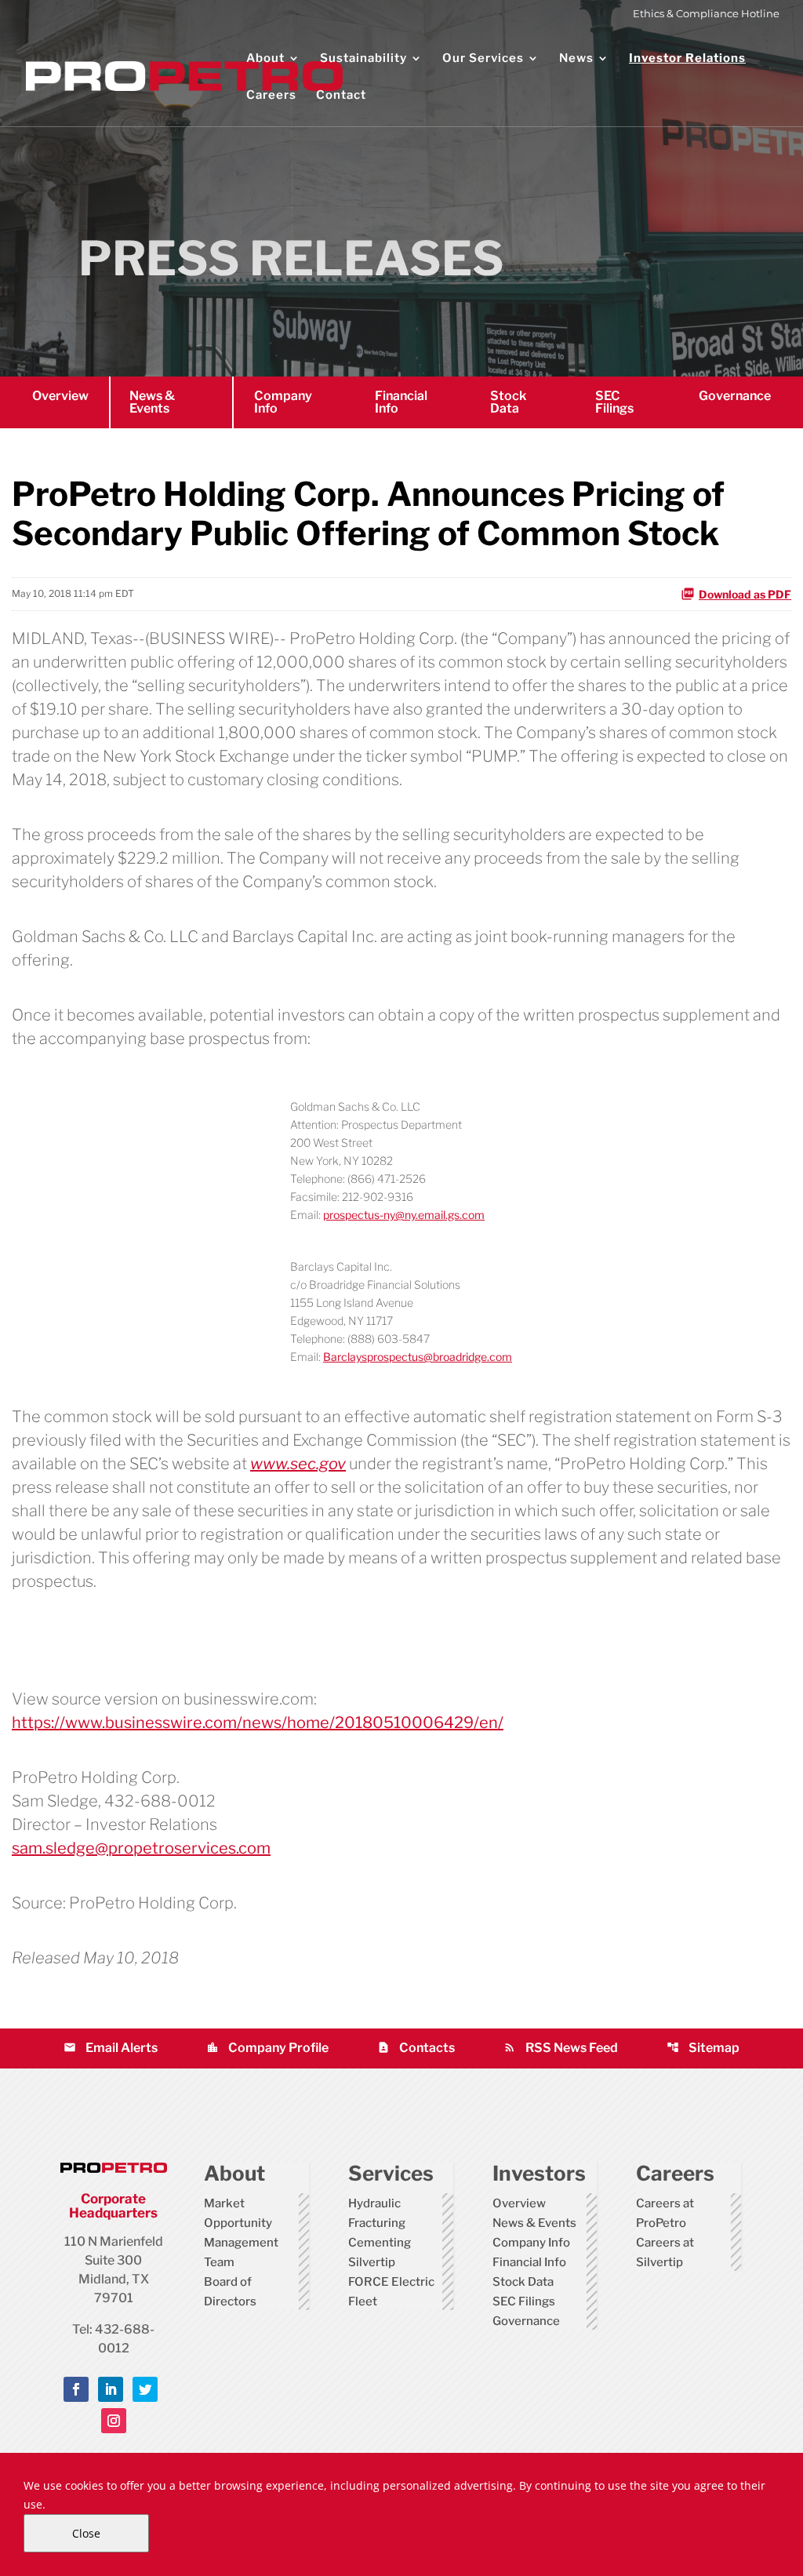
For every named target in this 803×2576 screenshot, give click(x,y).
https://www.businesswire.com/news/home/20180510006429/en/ (258, 1723)
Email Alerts (111, 2048)
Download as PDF (745, 594)
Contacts (416, 2048)
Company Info (283, 402)
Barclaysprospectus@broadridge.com (418, 1357)
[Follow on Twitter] (145, 2389)
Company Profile (267, 2048)
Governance (735, 396)
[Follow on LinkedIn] (111, 2389)
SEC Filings (614, 402)
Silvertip (372, 2262)
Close (86, 2533)
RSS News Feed (561, 2048)
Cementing (380, 2243)
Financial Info (401, 402)
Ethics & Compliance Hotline (706, 14)
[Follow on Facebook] (76, 2389)
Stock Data (508, 402)
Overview (60, 396)
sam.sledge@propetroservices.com (141, 1848)
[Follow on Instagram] (114, 2421)
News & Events (152, 402)
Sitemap (703, 2048)
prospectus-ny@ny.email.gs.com (404, 1215)
